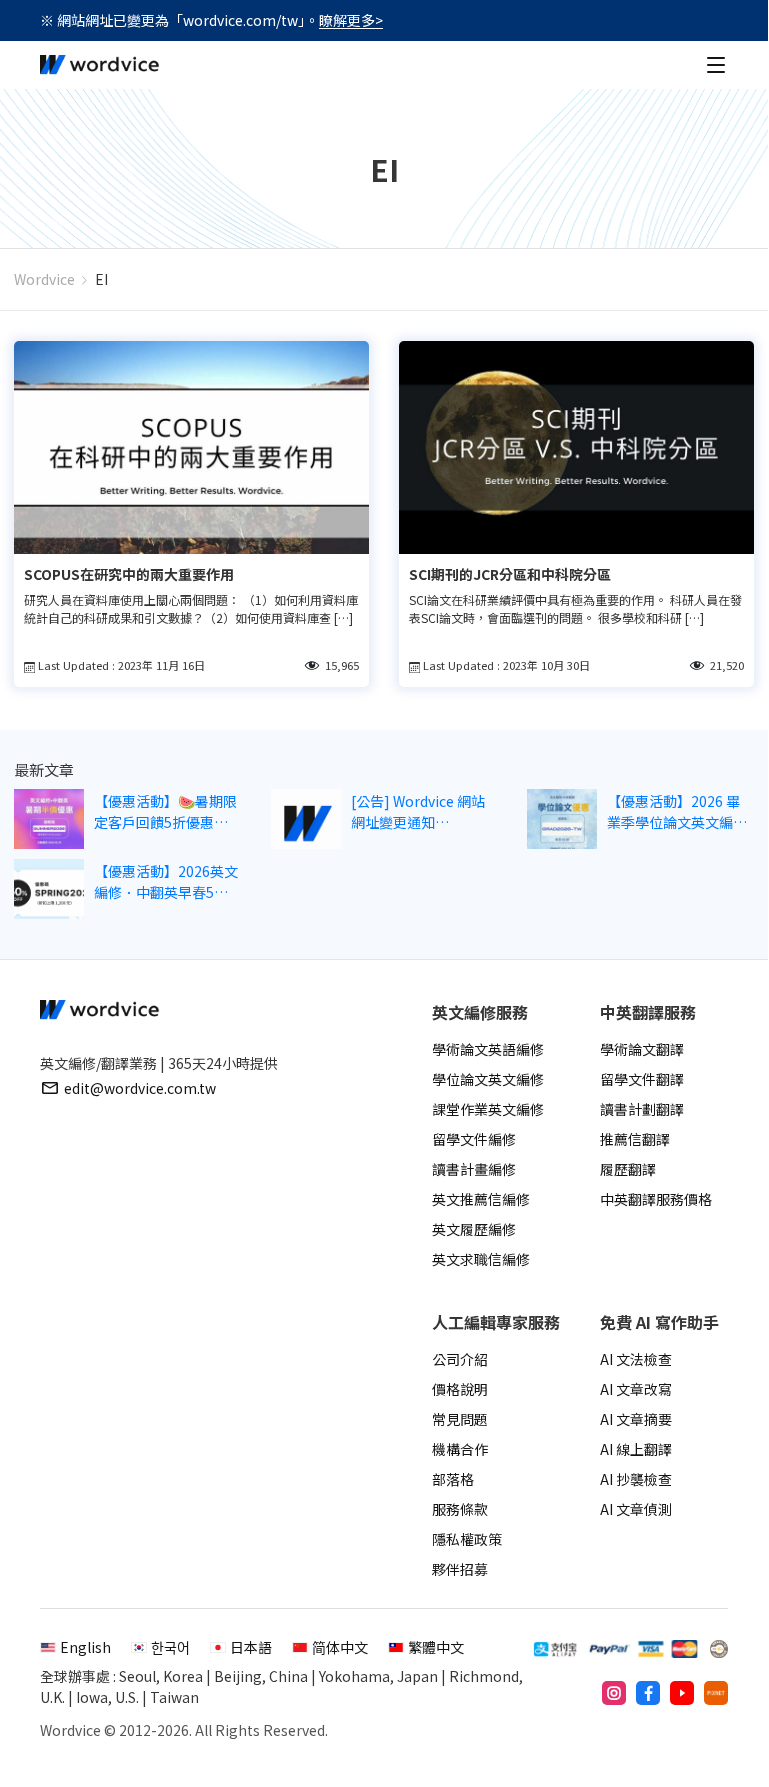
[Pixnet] (716, 1693)
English (85, 1647)
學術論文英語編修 (488, 1049)
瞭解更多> (351, 20)
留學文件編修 (474, 1139)
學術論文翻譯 (642, 1049)
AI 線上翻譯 (636, 1449)
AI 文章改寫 (636, 1389)
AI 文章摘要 (636, 1419)
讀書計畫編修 (474, 1169)
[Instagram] (614, 1693)
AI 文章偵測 (636, 1509)
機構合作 (460, 1449)
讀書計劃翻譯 (642, 1109)
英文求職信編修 (481, 1259)
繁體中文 (436, 1647)
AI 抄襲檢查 (636, 1479)
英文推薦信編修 (481, 1199)
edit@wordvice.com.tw (140, 1088)
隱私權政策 (467, 1539)
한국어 (170, 1647)
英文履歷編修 (474, 1229)
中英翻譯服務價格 (656, 1199)
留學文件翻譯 (642, 1079)
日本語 (251, 1647)
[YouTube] (682, 1693)
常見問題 (460, 1419)
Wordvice (44, 279)
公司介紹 (460, 1359)
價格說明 (460, 1389)
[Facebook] (648, 1693)
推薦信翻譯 (635, 1139)
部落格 (453, 1479)
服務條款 (460, 1509)
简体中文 (340, 1647)
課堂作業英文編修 (488, 1109)
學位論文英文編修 (488, 1079)
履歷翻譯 (628, 1169)
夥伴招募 (460, 1569)
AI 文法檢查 (636, 1359)
